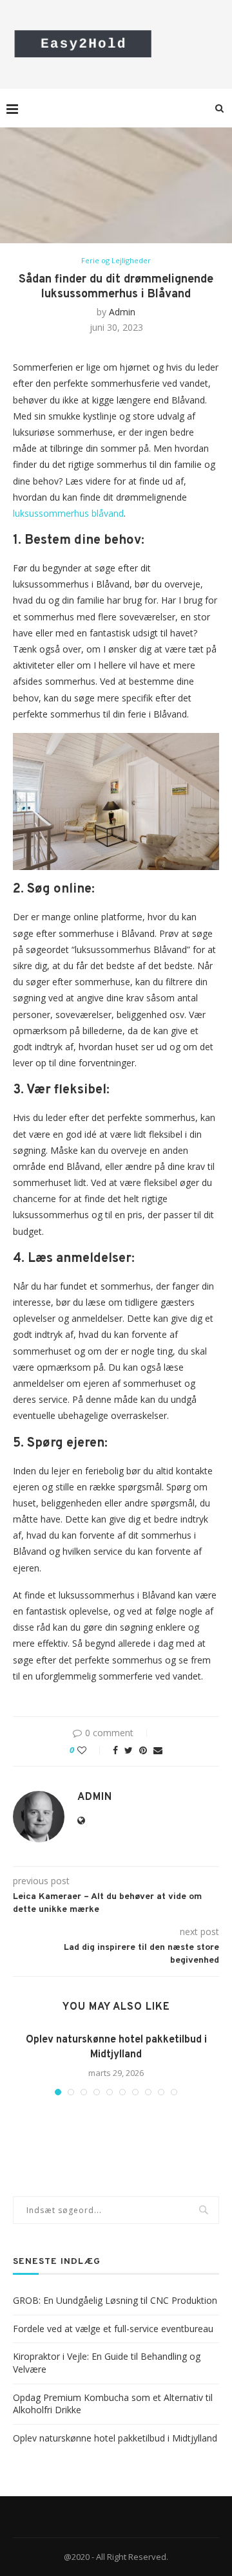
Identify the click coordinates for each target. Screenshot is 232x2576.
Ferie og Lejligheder (116, 260)
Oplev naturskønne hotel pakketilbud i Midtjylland (115, 2438)
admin (122, 312)
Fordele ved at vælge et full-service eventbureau (113, 2329)
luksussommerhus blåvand (68, 513)
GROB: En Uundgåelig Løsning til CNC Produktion (115, 2300)
